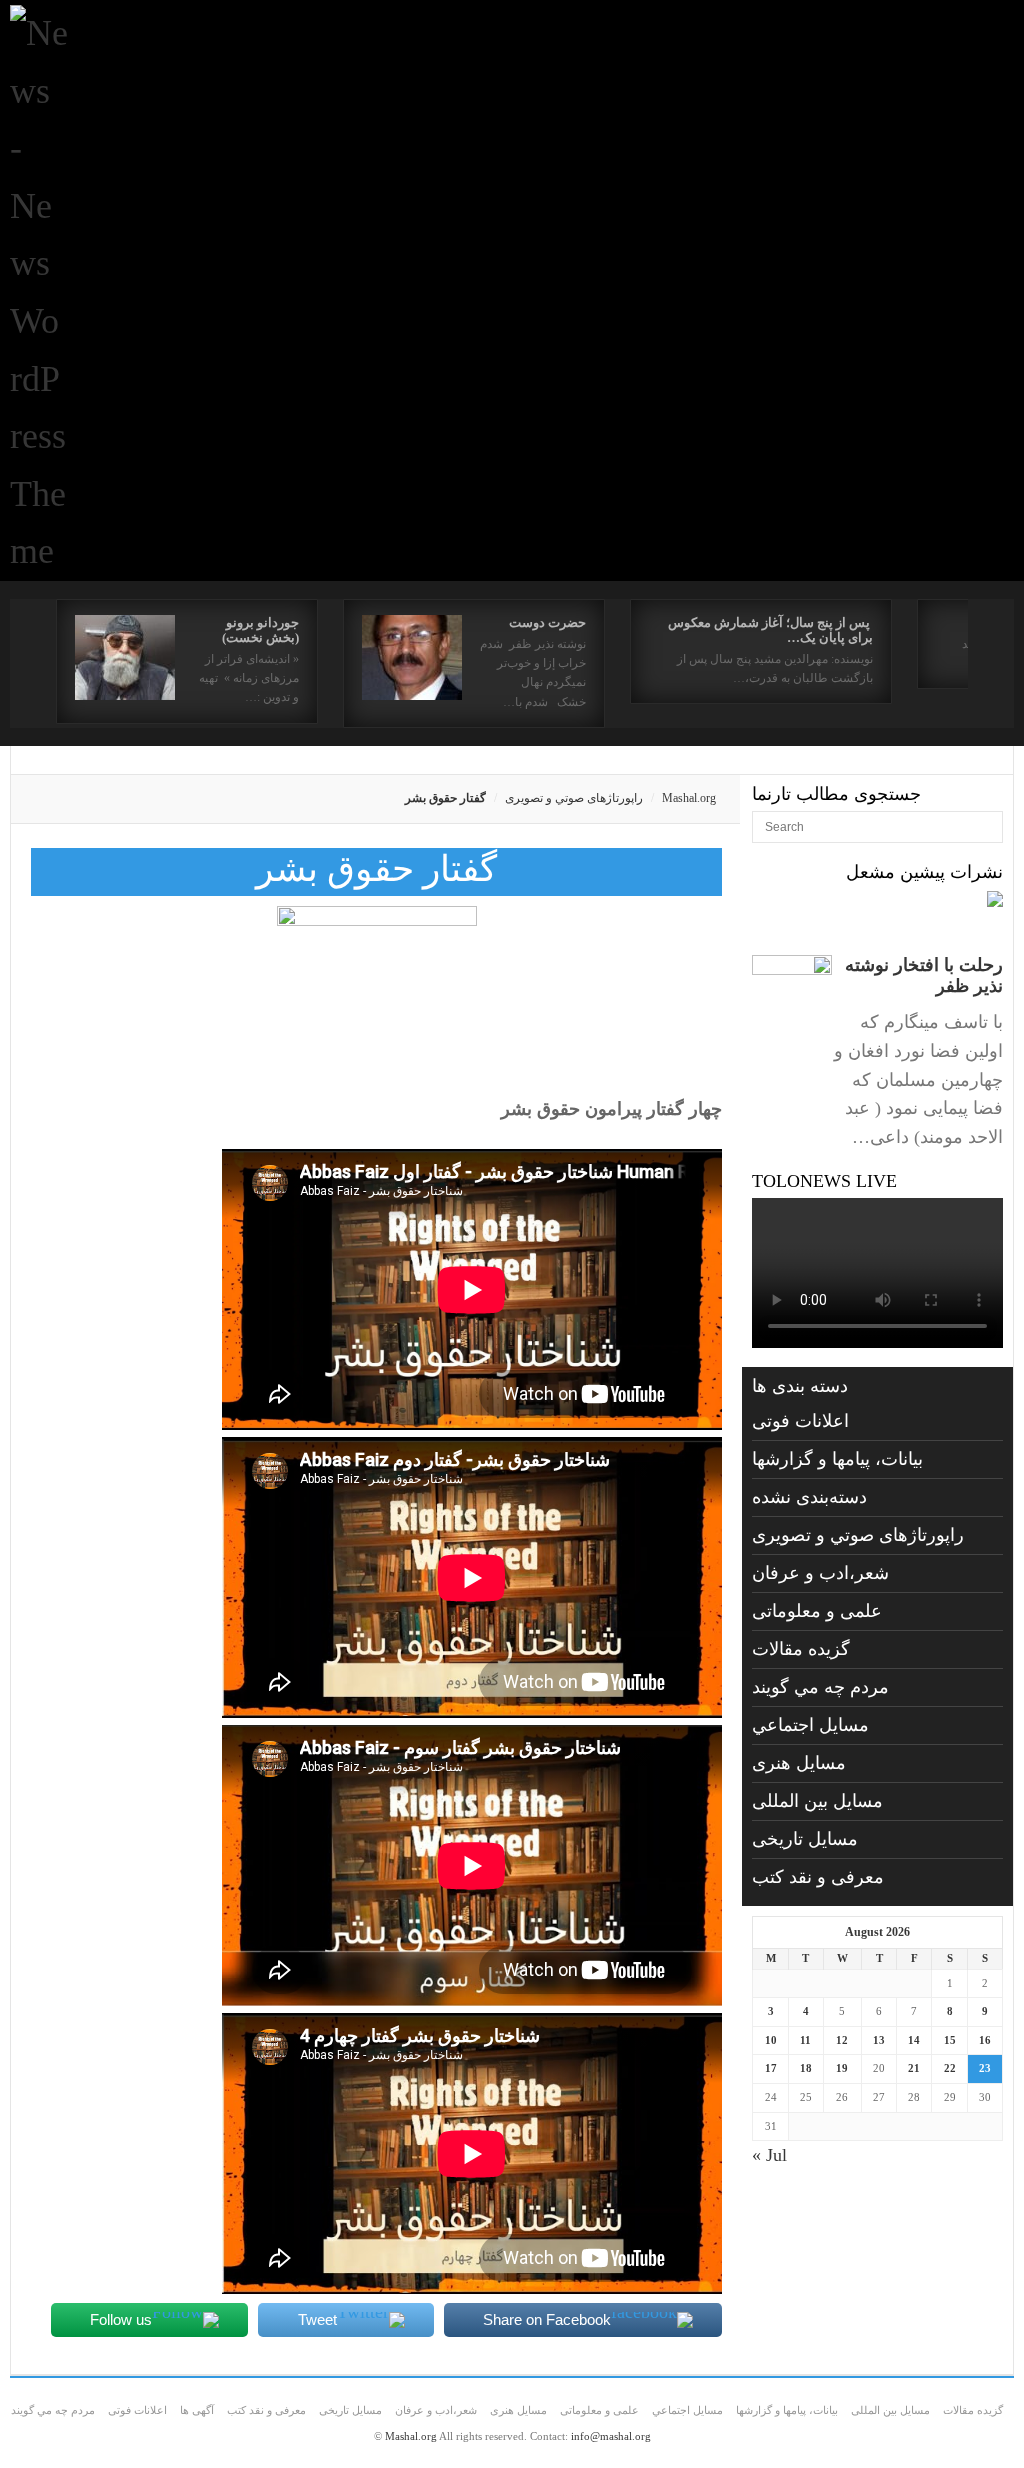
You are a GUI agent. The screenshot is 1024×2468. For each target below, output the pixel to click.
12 (842, 2040)
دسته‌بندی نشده (809, 1497)
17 (771, 2068)
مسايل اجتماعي (810, 1725)
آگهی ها (197, 2410)
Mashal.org (689, 798)
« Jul (769, 2155)
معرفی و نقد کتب (818, 1877)
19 (842, 2068)
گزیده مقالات (801, 1649)
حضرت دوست (547, 622)
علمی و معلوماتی (817, 1611)
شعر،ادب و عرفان (820, 1573)
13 (879, 2040)
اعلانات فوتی (800, 1421)
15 (950, 2040)
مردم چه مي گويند (820, 1687)
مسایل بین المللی (817, 1801)
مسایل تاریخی (805, 1839)
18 (806, 2068)
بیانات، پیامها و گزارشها (837, 1459)
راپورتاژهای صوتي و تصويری (574, 798)
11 (805, 2040)
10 (771, 2040)
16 (985, 2040)
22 (950, 2068)
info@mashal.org (611, 2436)
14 (914, 2040)
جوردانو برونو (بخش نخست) (260, 630)
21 (914, 2068)
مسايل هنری (799, 1763)
